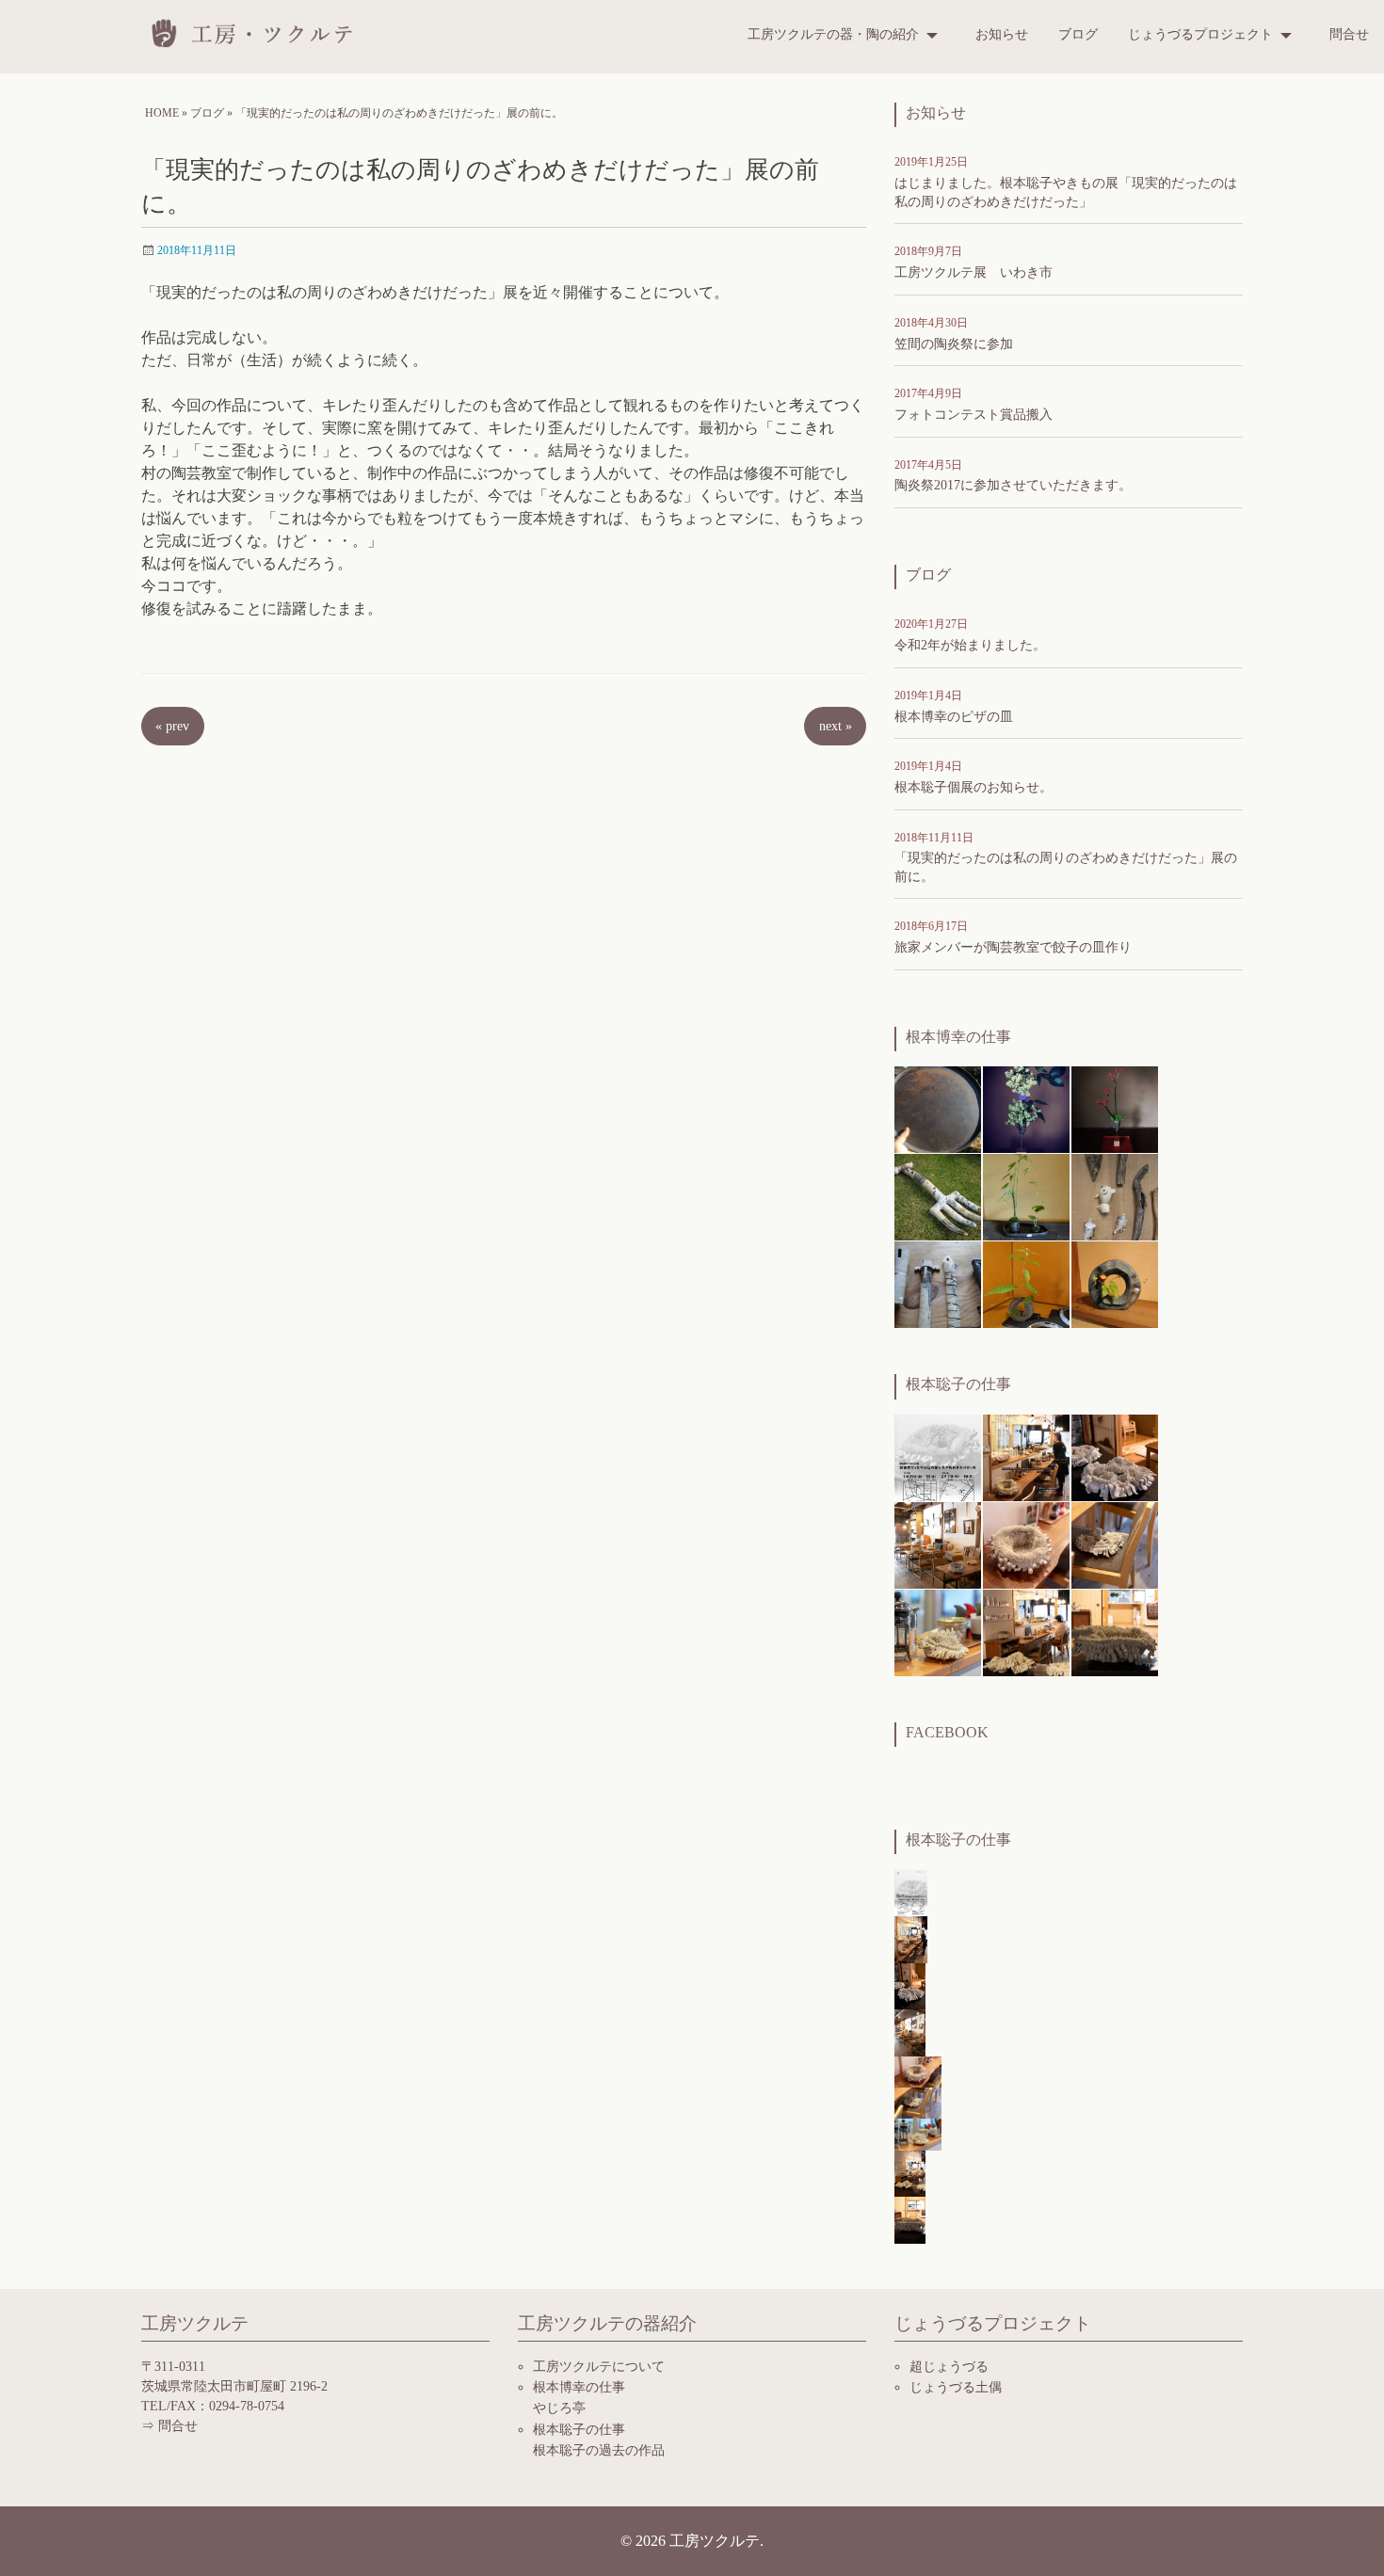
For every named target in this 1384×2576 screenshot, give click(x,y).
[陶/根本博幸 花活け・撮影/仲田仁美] (1026, 1108)
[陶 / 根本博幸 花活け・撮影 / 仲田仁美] (1115, 1108)
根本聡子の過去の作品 (599, 2450)
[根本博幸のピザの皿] (938, 1108)
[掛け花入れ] (1115, 1196)
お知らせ (1002, 34)
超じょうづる (949, 2367)
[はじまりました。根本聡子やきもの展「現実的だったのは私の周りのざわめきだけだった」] (938, 1456)
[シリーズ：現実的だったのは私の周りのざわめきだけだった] (1115, 1456)
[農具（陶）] (938, 1196)
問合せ (1349, 34)
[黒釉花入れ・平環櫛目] (1026, 1283)
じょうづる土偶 (956, 2387)
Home (162, 113)
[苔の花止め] (1026, 1196)
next (836, 726)
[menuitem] (846, 35)
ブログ (1078, 34)
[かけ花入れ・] (938, 1283)
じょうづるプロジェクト (1200, 34)
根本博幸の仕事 (579, 2387)
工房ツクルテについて (599, 2367)
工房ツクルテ (259, 33)
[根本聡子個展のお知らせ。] (1026, 1456)
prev (172, 726)
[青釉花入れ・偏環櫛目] (1115, 1283)
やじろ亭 (559, 2408)
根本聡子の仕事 (579, 2430)
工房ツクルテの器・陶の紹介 (833, 34)
